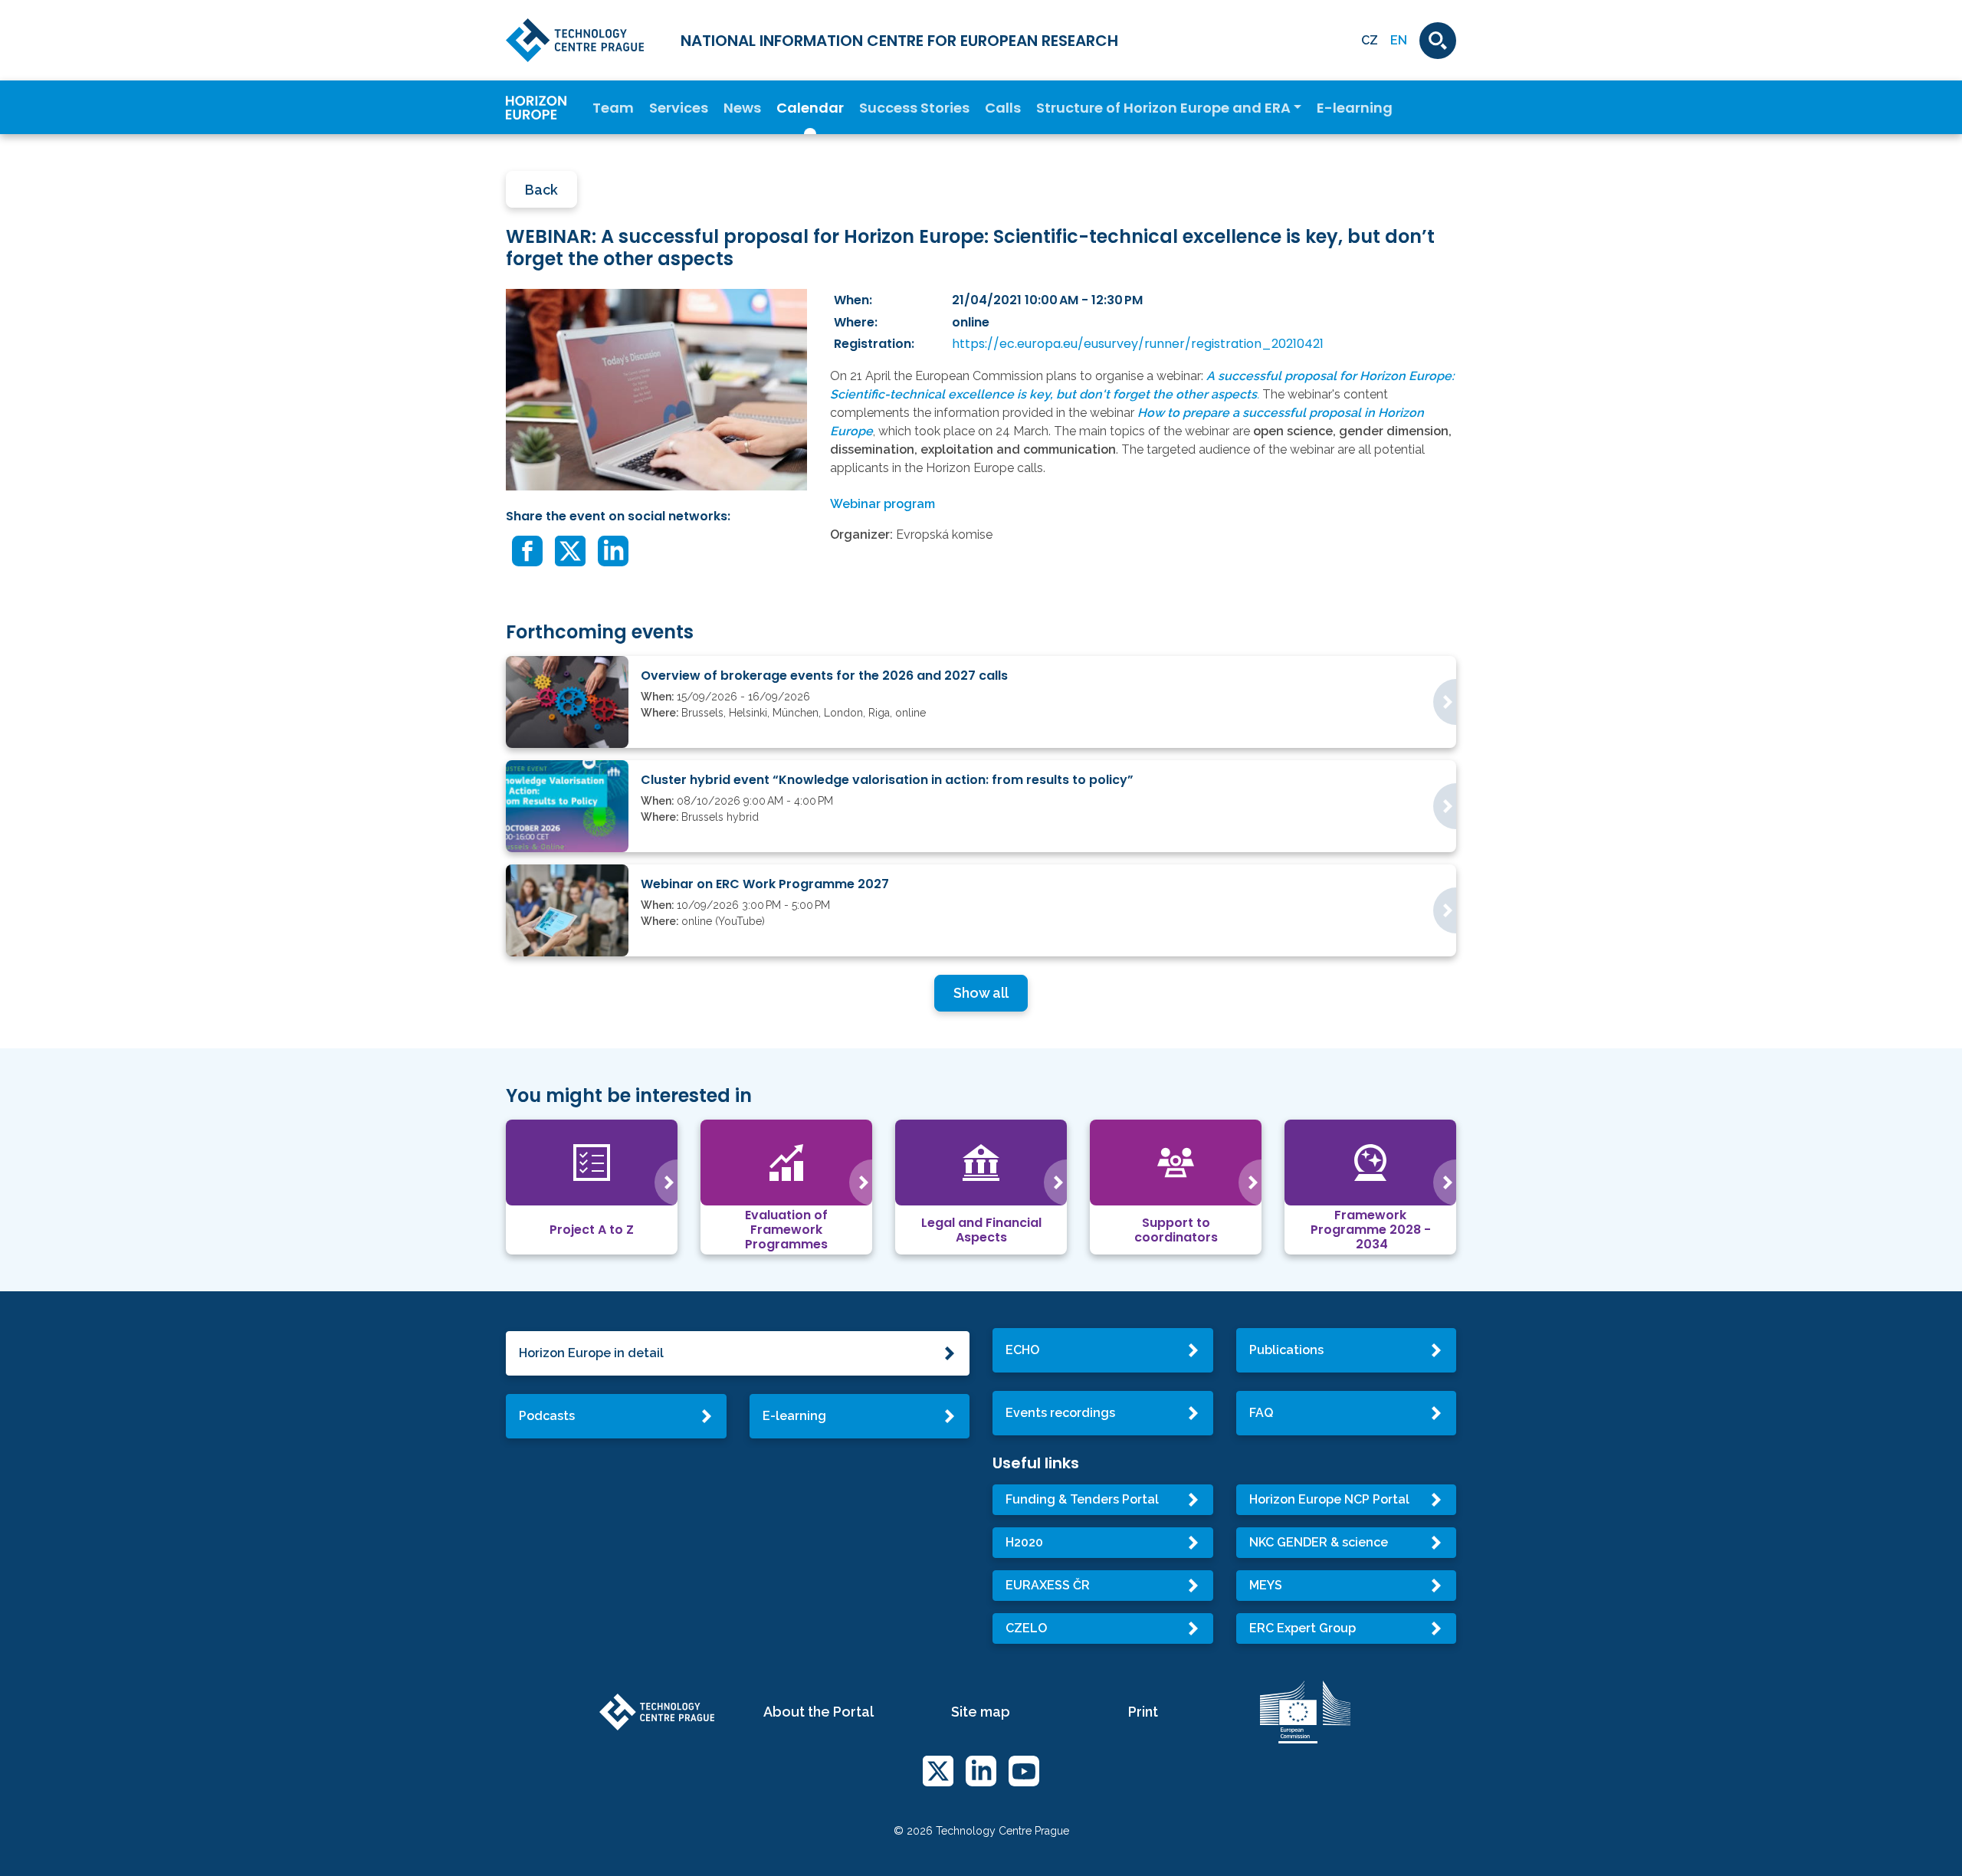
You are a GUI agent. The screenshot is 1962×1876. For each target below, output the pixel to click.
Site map (981, 1712)
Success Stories (914, 108)
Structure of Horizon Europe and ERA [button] (1163, 108)
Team (613, 108)
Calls (1003, 108)
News (742, 108)
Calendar (810, 108)
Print (1143, 1712)
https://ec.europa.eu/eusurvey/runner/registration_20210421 (1138, 344)
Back (541, 190)
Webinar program (883, 504)
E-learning (1355, 108)
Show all (981, 993)
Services (679, 108)
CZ (1370, 40)
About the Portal (819, 1712)
